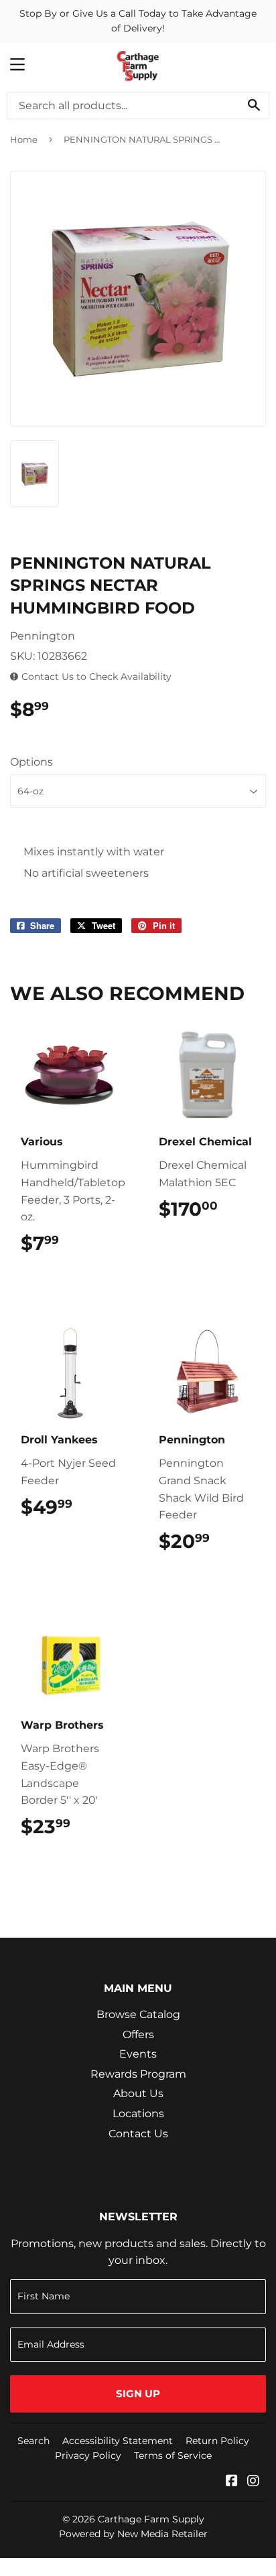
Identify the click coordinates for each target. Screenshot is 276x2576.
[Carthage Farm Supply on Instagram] (253, 2482)
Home (24, 139)
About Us (138, 2093)
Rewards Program (138, 2074)
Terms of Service (173, 2455)
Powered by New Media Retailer (133, 2534)
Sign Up (138, 2393)
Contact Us (138, 2134)
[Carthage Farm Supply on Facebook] (232, 2482)
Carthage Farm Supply (151, 2519)
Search (33, 2441)
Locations (138, 2114)
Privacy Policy (88, 2455)
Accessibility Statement (118, 2441)
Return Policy (217, 2441)
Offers (138, 2034)
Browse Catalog (138, 2014)
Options (31, 762)
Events (138, 2054)
